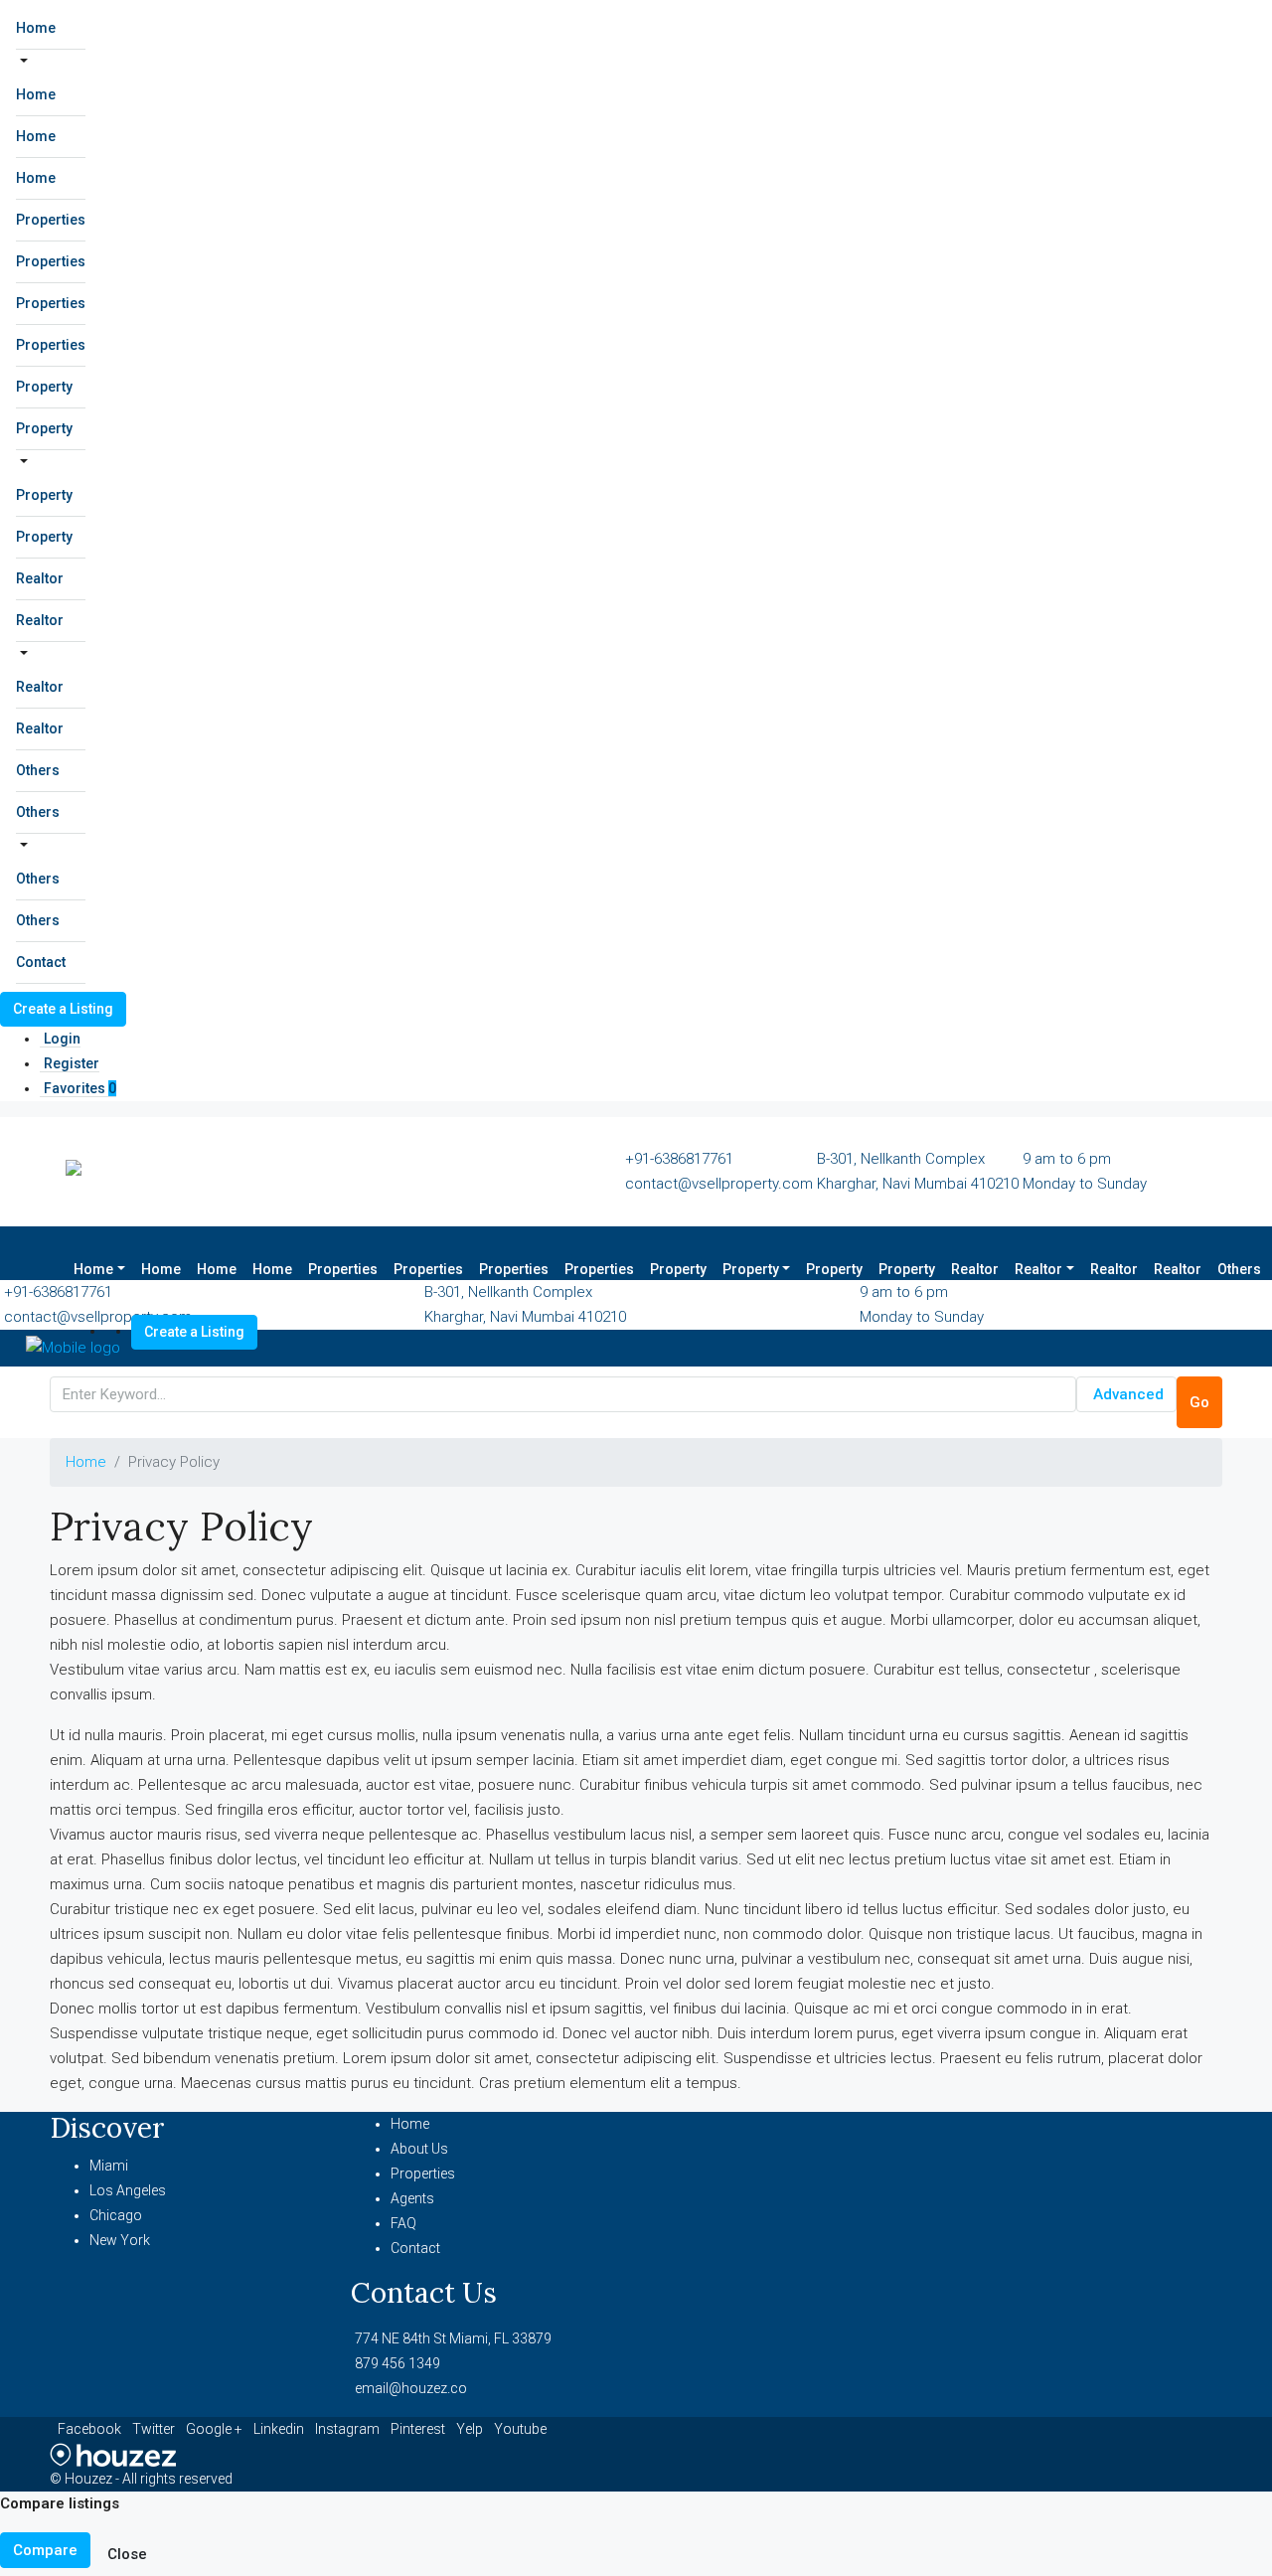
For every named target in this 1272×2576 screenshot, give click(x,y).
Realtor (40, 578)
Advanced (1128, 1394)
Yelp (471, 2429)
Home (36, 28)
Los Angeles (128, 2190)
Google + (216, 2429)
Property (44, 387)
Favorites (80, 1088)
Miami (109, 2166)
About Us (419, 2149)
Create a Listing (63, 1009)
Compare (45, 2550)
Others (38, 770)
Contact (41, 962)
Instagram (349, 2429)
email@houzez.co (411, 2388)
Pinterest (419, 2429)
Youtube (520, 2429)
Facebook (91, 2429)
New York (120, 2240)
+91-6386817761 (679, 1159)
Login (62, 1039)
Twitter (155, 2429)
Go (1199, 1402)
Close (127, 2554)
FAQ (403, 2223)
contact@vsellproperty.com (719, 1184)
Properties (51, 220)
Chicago (116, 2215)
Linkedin (280, 2429)
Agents (412, 2198)
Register (72, 1063)
